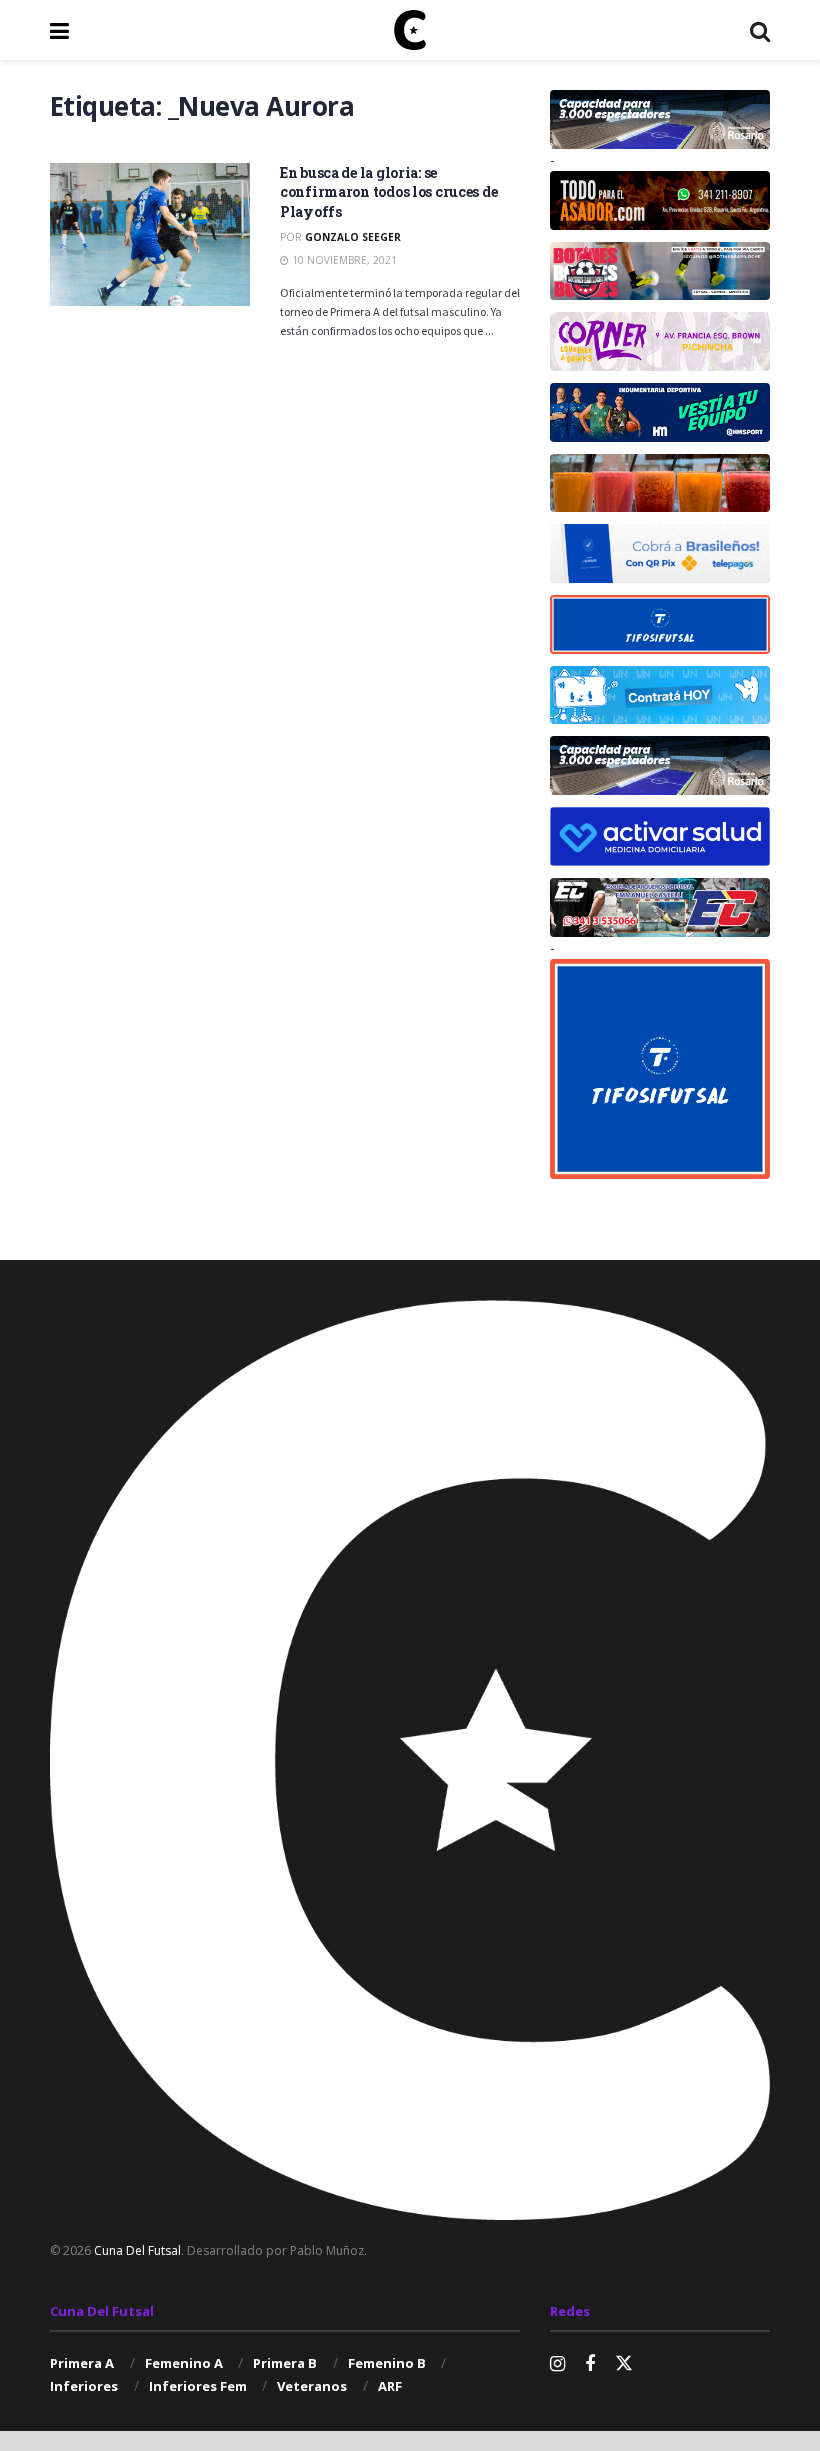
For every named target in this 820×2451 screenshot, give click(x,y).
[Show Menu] (59, 30)
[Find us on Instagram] (557, 2364)
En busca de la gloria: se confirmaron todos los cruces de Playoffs (388, 192)
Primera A (82, 2363)
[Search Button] (760, 30)
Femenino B (387, 2363)
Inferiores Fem (198, 2386)
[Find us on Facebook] (590, 2364)
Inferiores (84, 2386)
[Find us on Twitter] (624, 2364)
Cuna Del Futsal (137, 2250)
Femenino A (184, 2363)
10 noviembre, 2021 (343, 260)
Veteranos (312, 2386)
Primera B (285, 2363)
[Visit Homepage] (410, 30)
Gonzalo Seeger (353, 237)
